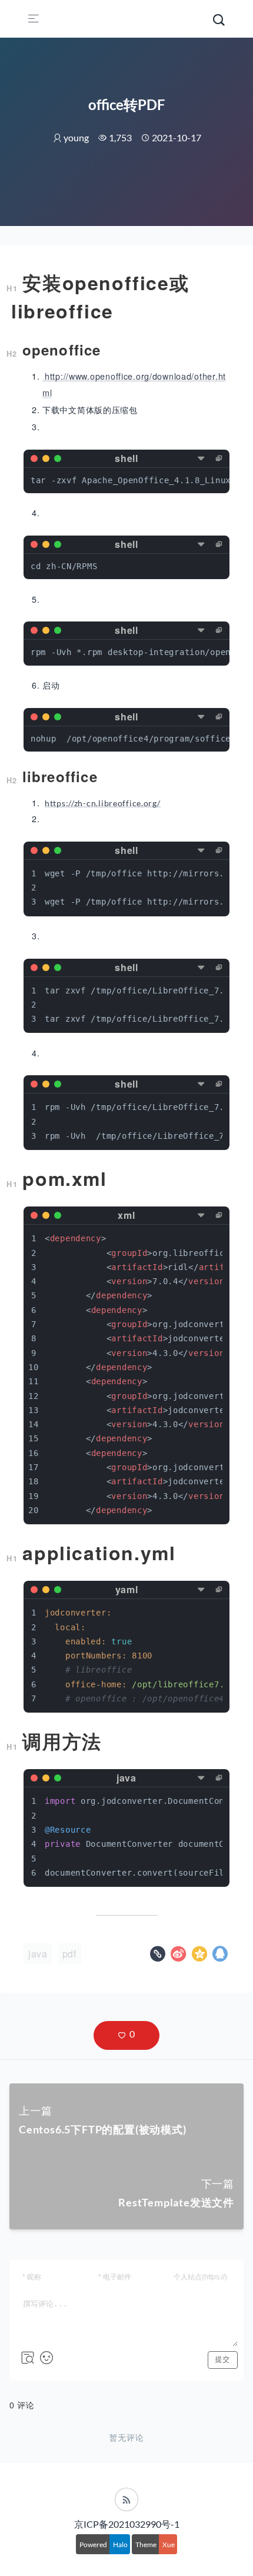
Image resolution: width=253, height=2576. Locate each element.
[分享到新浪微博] (180, 1957)
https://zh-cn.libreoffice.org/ (103, 803)
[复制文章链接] (159, 1957)
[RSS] (126, 2499)
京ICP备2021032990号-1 (127, 2524)
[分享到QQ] (220, 1957)
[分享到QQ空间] (201, 1957)
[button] (126, 2035)
